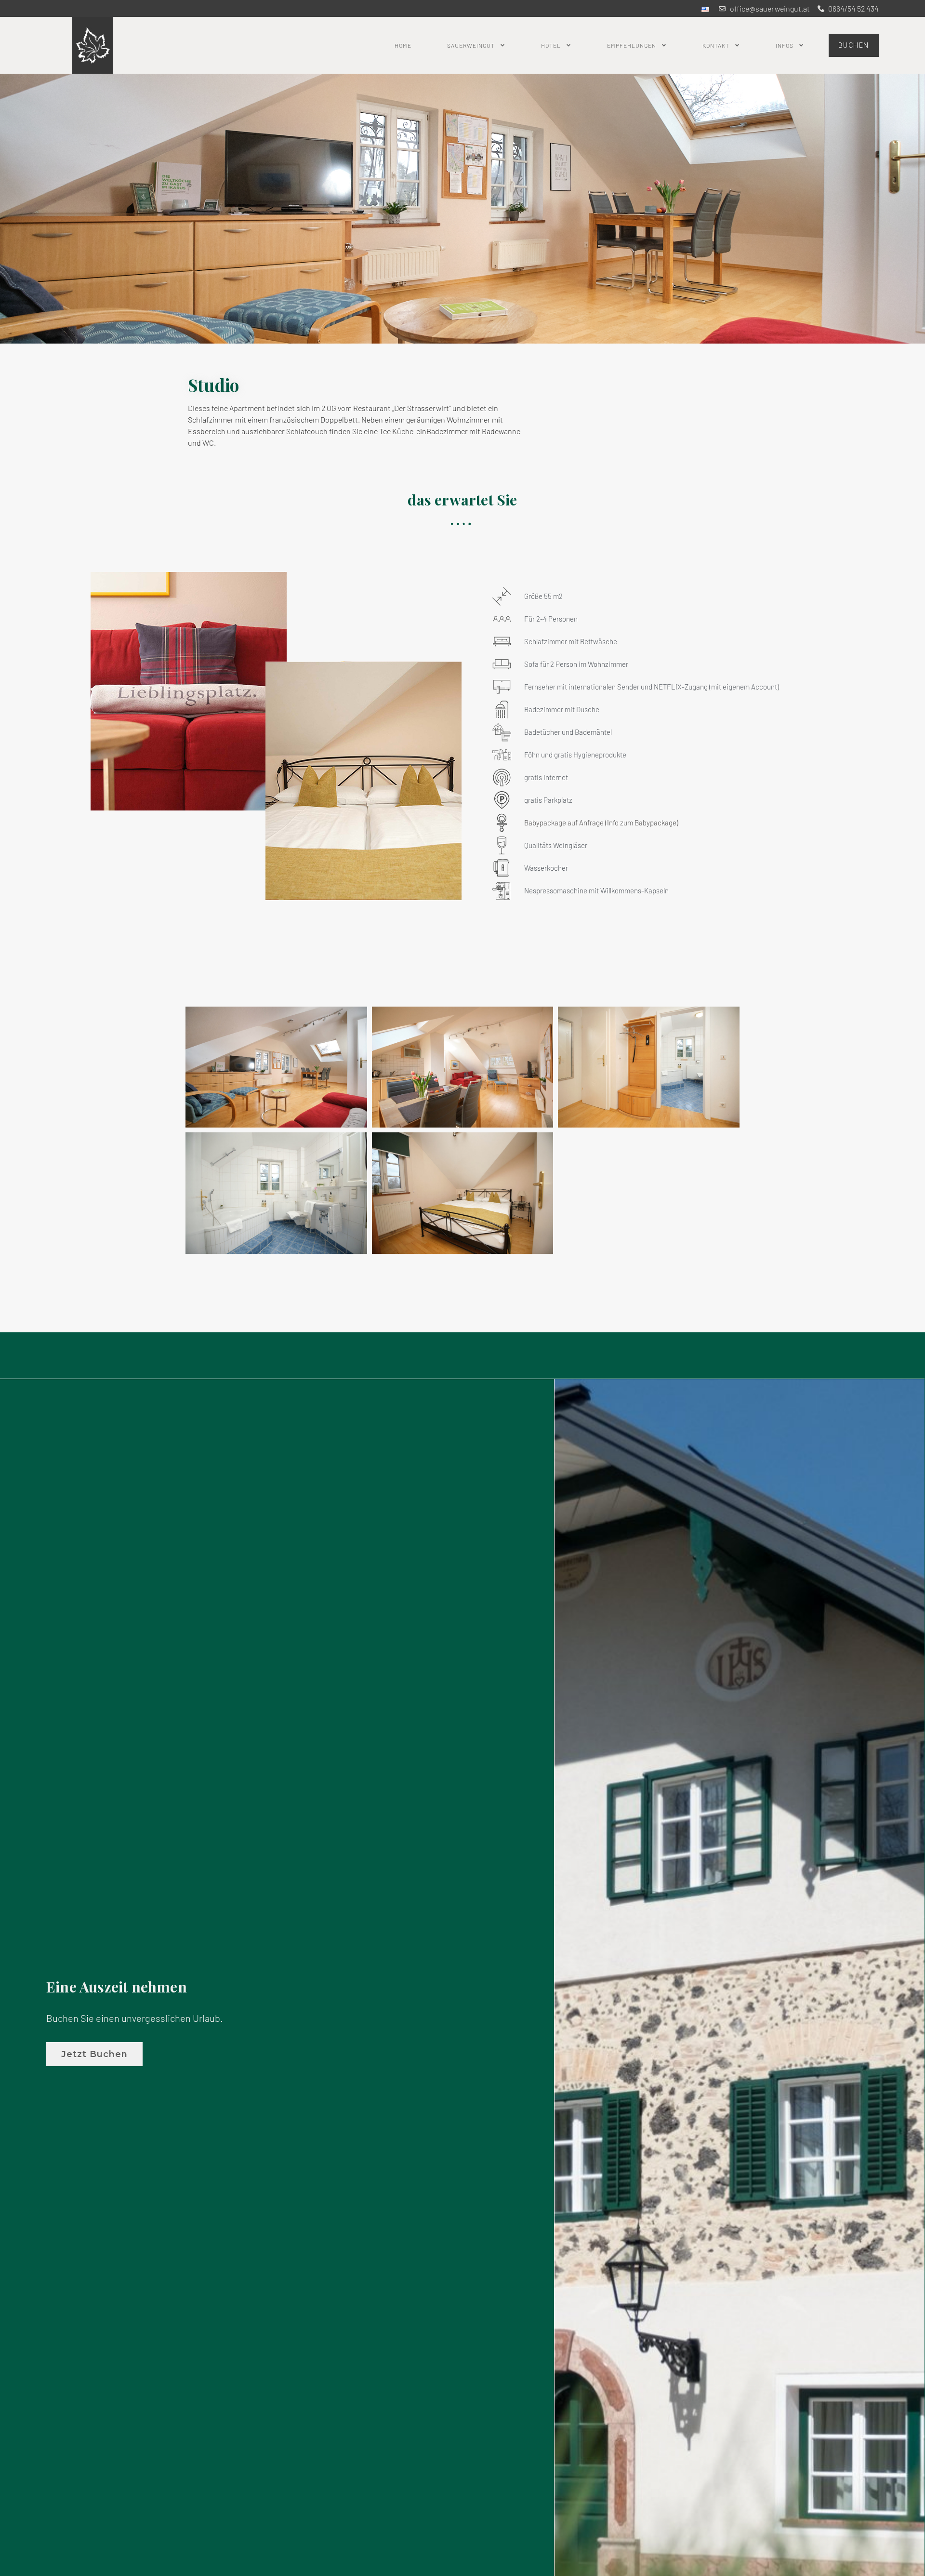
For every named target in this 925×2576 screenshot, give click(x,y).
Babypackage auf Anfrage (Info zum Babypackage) (601, 823)
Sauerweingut (471, 45)
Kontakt (716, 45)
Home (403, 45)
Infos (785, 45)
